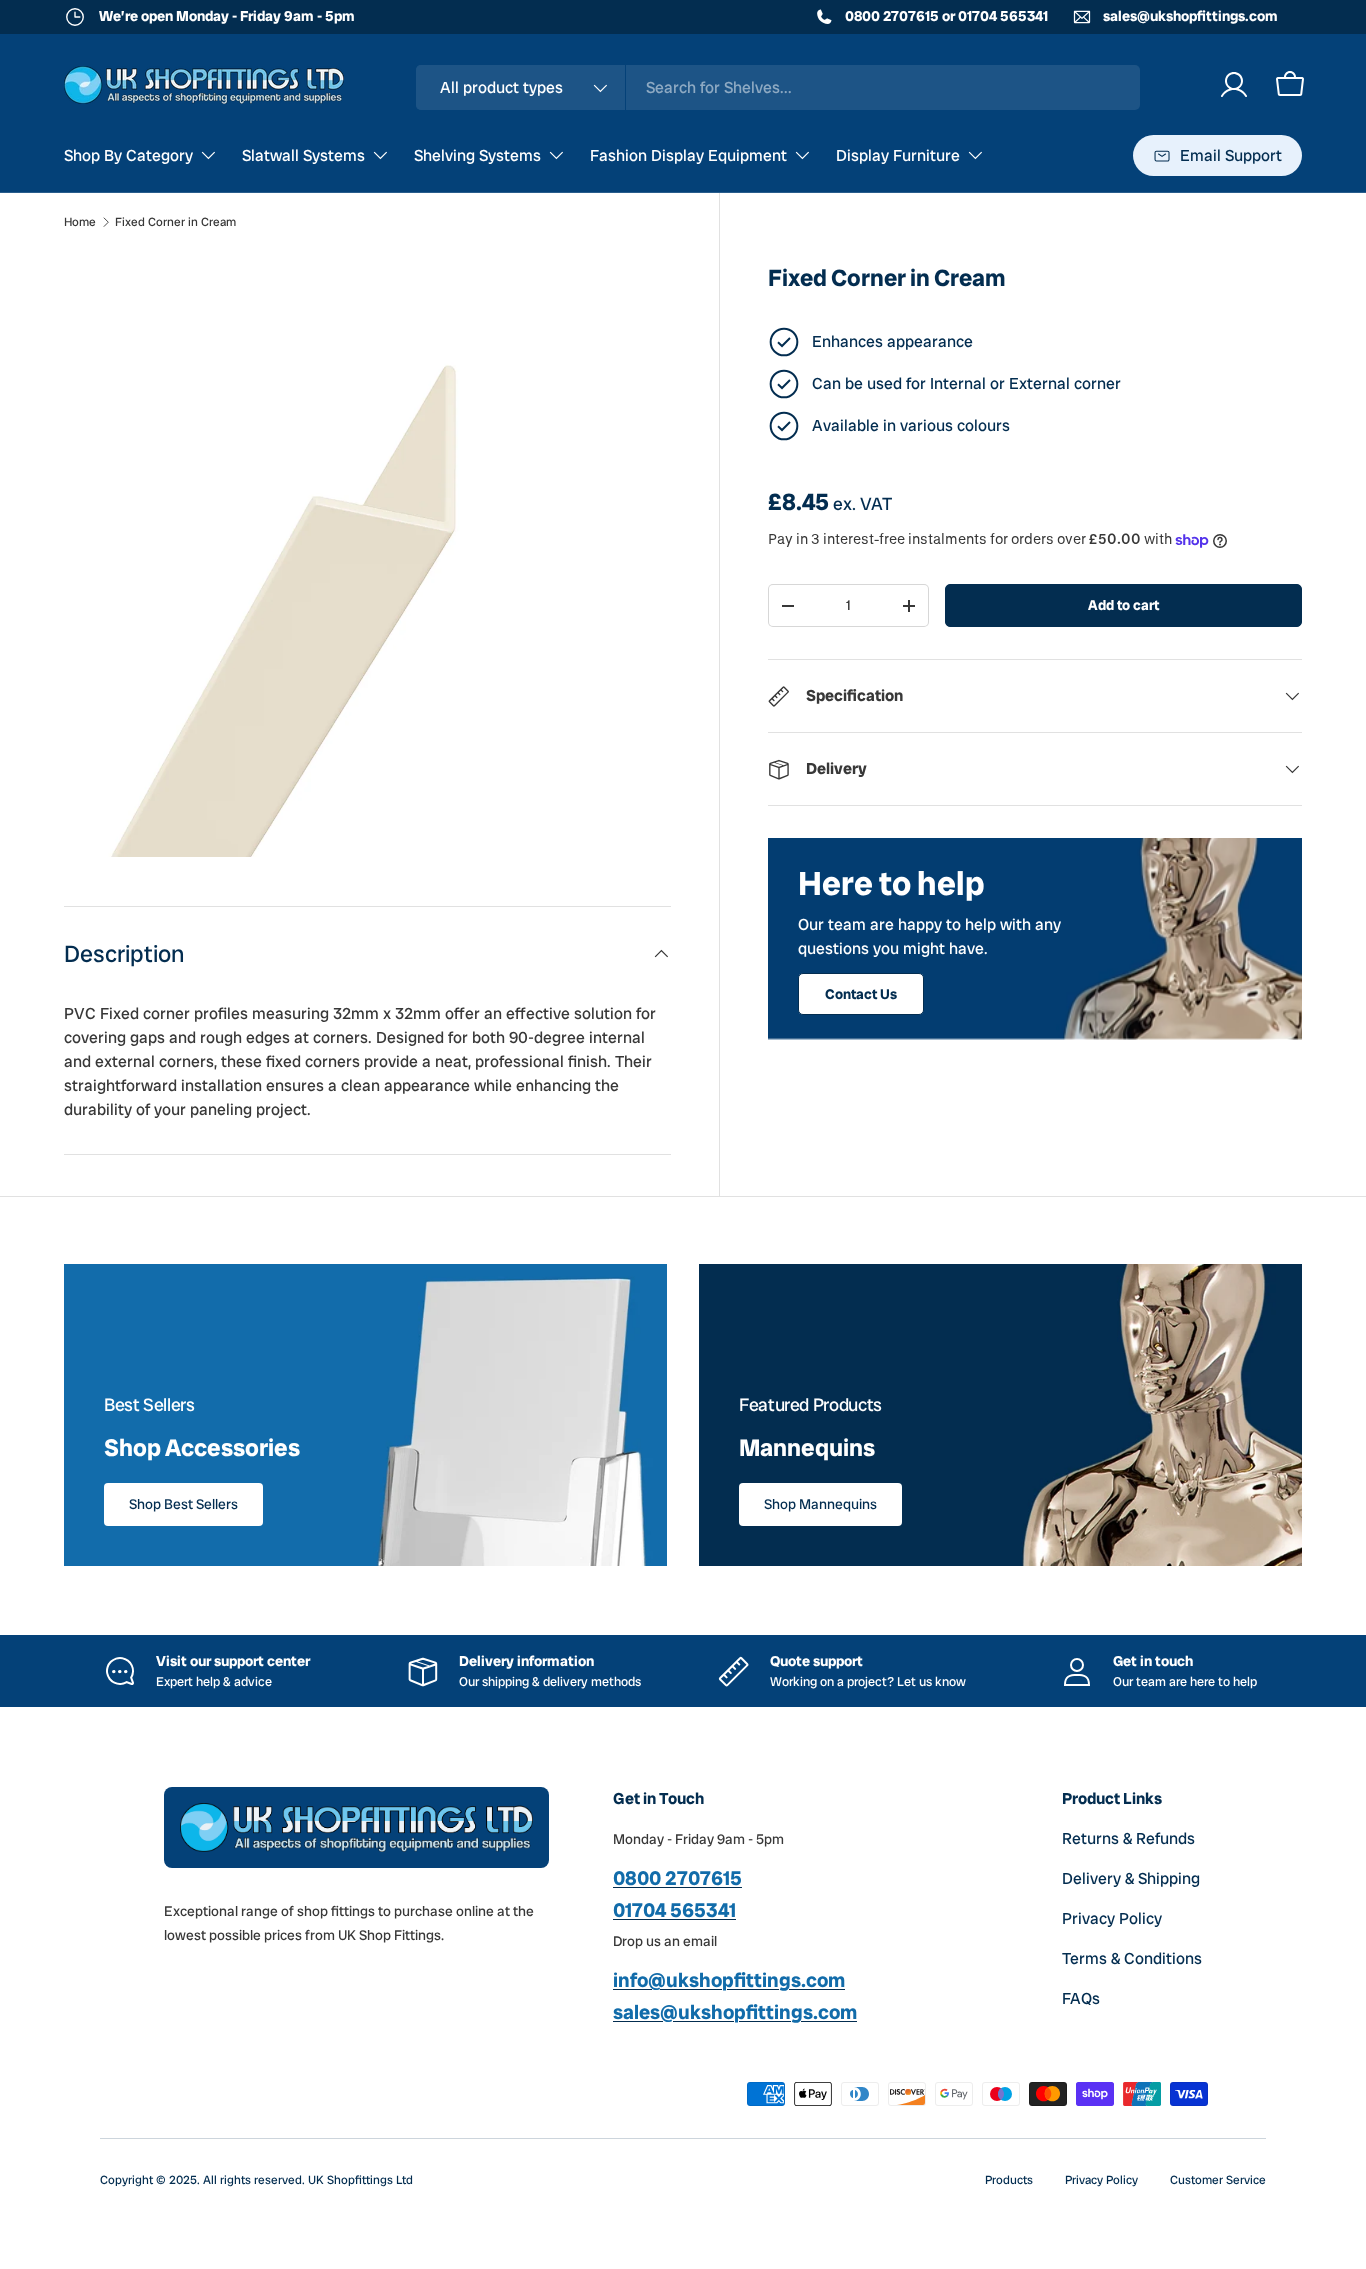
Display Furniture (898, 155)
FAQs (1081, 1998)
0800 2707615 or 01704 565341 (945, 16)
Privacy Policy (1112, 1918)
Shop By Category (128, 155)
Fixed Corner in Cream (175, 222)
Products (1009, 2180)
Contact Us (861, 994)
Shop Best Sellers (183, 1504)
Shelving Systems (477, 155)
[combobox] (777, 87)
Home (80, 222)
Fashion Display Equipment (688, 155)
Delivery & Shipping (1131, 1878)
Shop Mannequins (820, 1504)
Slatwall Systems (303, 155)
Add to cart (1123, 605)
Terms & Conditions (1132, 1958)
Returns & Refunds (1128, 1838)
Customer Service (1218, 2180)
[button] (1290, 85)
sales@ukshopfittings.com (1189, 16)
